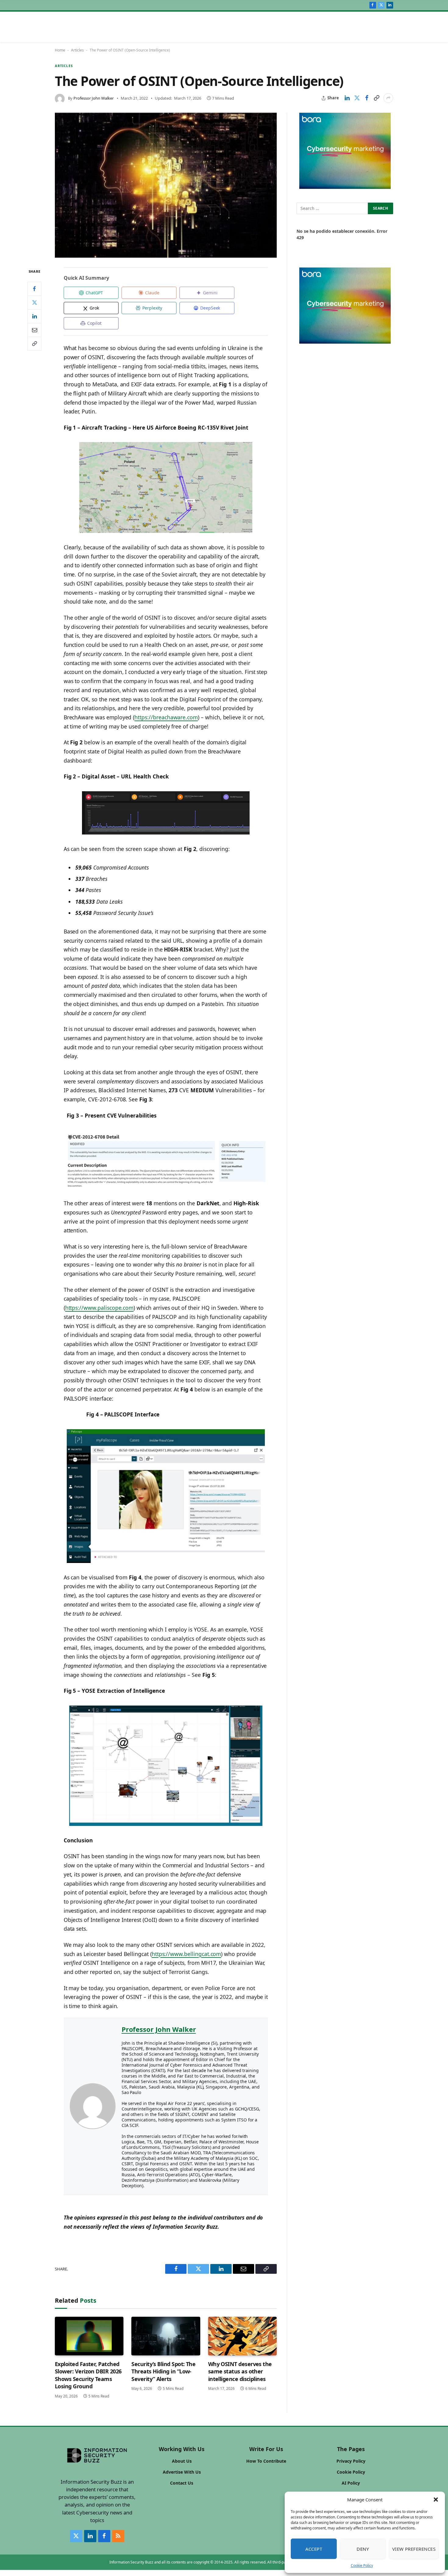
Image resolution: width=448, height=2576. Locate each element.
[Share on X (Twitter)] (357, 98)
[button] (436, 2500)
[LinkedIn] (34, 316)
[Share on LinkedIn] (347, 98)
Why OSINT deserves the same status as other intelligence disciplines (240, 2371)
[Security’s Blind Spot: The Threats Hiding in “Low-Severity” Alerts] (166, 2336)
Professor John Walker (94, 98)
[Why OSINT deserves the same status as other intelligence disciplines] (242, 2336)
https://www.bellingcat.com (187, 1954)
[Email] (34, 330)
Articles (77, 50)
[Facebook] (34, 289)
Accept (314, 2549)
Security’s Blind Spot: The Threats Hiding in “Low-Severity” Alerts (163, 2371)
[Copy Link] (376, 98)
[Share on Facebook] (367, 98)
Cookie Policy (362, 2565)
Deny (363, 2549)
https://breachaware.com (166, 717)
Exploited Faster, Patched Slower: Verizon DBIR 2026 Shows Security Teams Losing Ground (88, 2375)
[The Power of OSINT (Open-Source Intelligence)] (166, 185)
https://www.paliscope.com (100, 1308)
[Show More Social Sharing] (388, 98)
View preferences (414, 2549)
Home (60, 50)
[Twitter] (34, 302)
